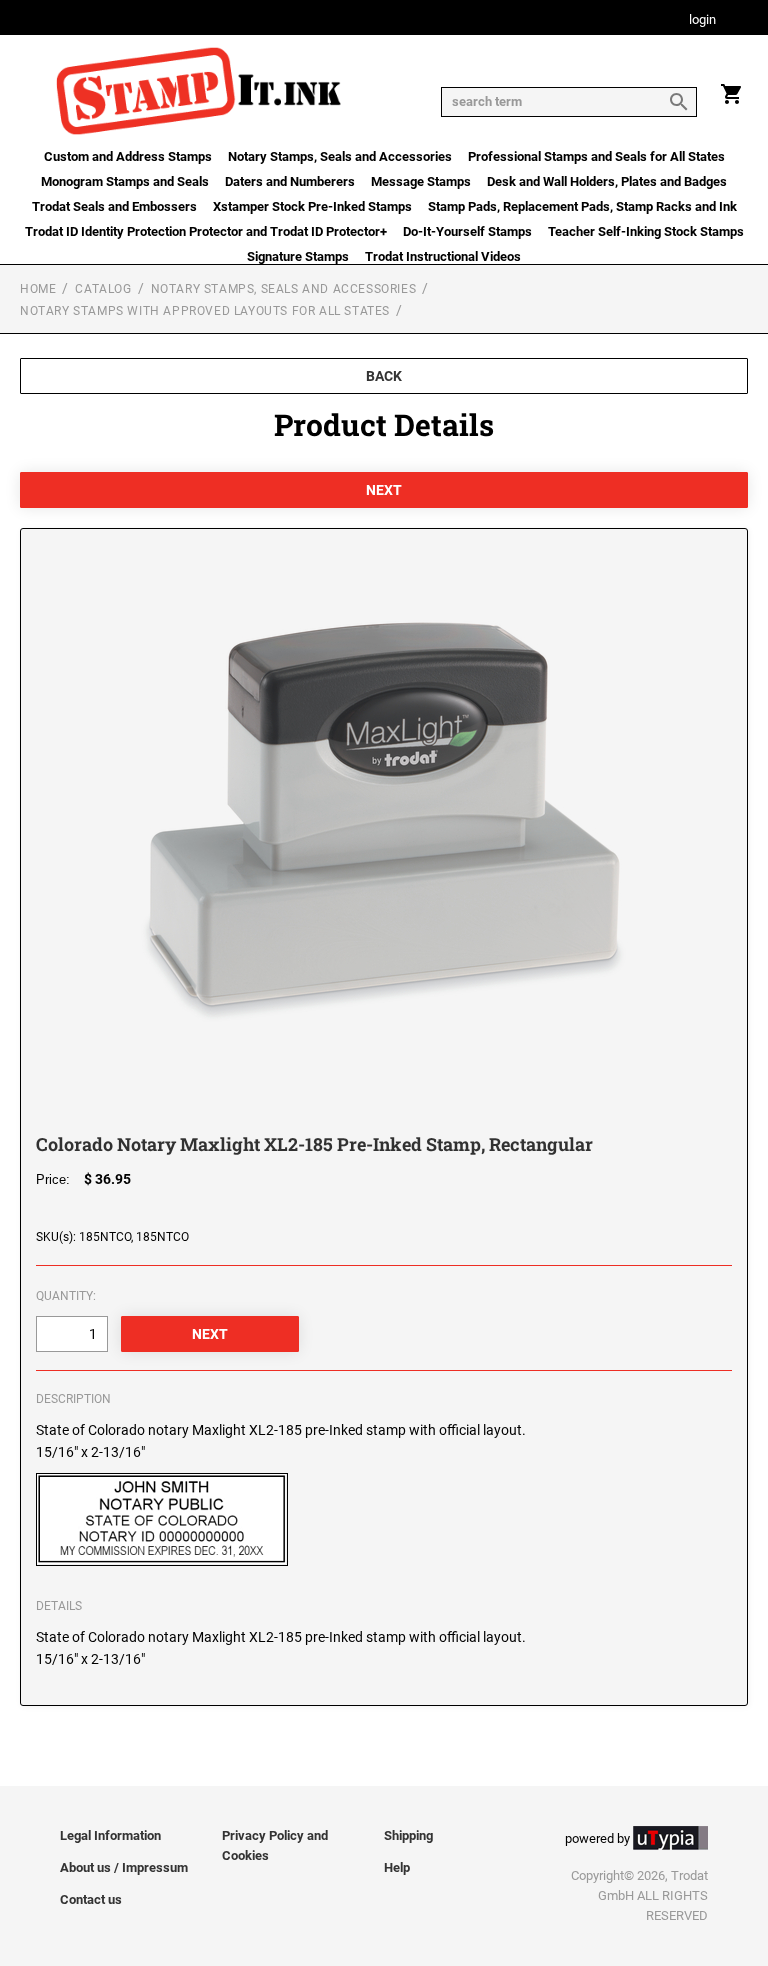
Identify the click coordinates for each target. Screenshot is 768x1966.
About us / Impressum (124, 1867)
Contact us (91, 1899)
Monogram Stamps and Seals (125, 181)
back (384, 376)
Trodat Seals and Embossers (114, 206)
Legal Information (110, 1835)
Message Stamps (421, 181)
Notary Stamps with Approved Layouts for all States (205, 311)
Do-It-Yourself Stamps (467, 231)
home (38, 289)
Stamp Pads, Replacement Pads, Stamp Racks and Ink (582, 206)
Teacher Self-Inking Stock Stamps (646, 231)
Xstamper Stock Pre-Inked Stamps (312, 206)
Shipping (408, 1835)
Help (397, 1867)
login (702, 20)
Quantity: (66, 1296)
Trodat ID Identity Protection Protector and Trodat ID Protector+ (206, 231)
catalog (103, 289)
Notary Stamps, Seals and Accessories (340, 156)
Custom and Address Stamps (128, 156)
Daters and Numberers (290, 181)
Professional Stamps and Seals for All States (596, 156)
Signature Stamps (298, 256)
